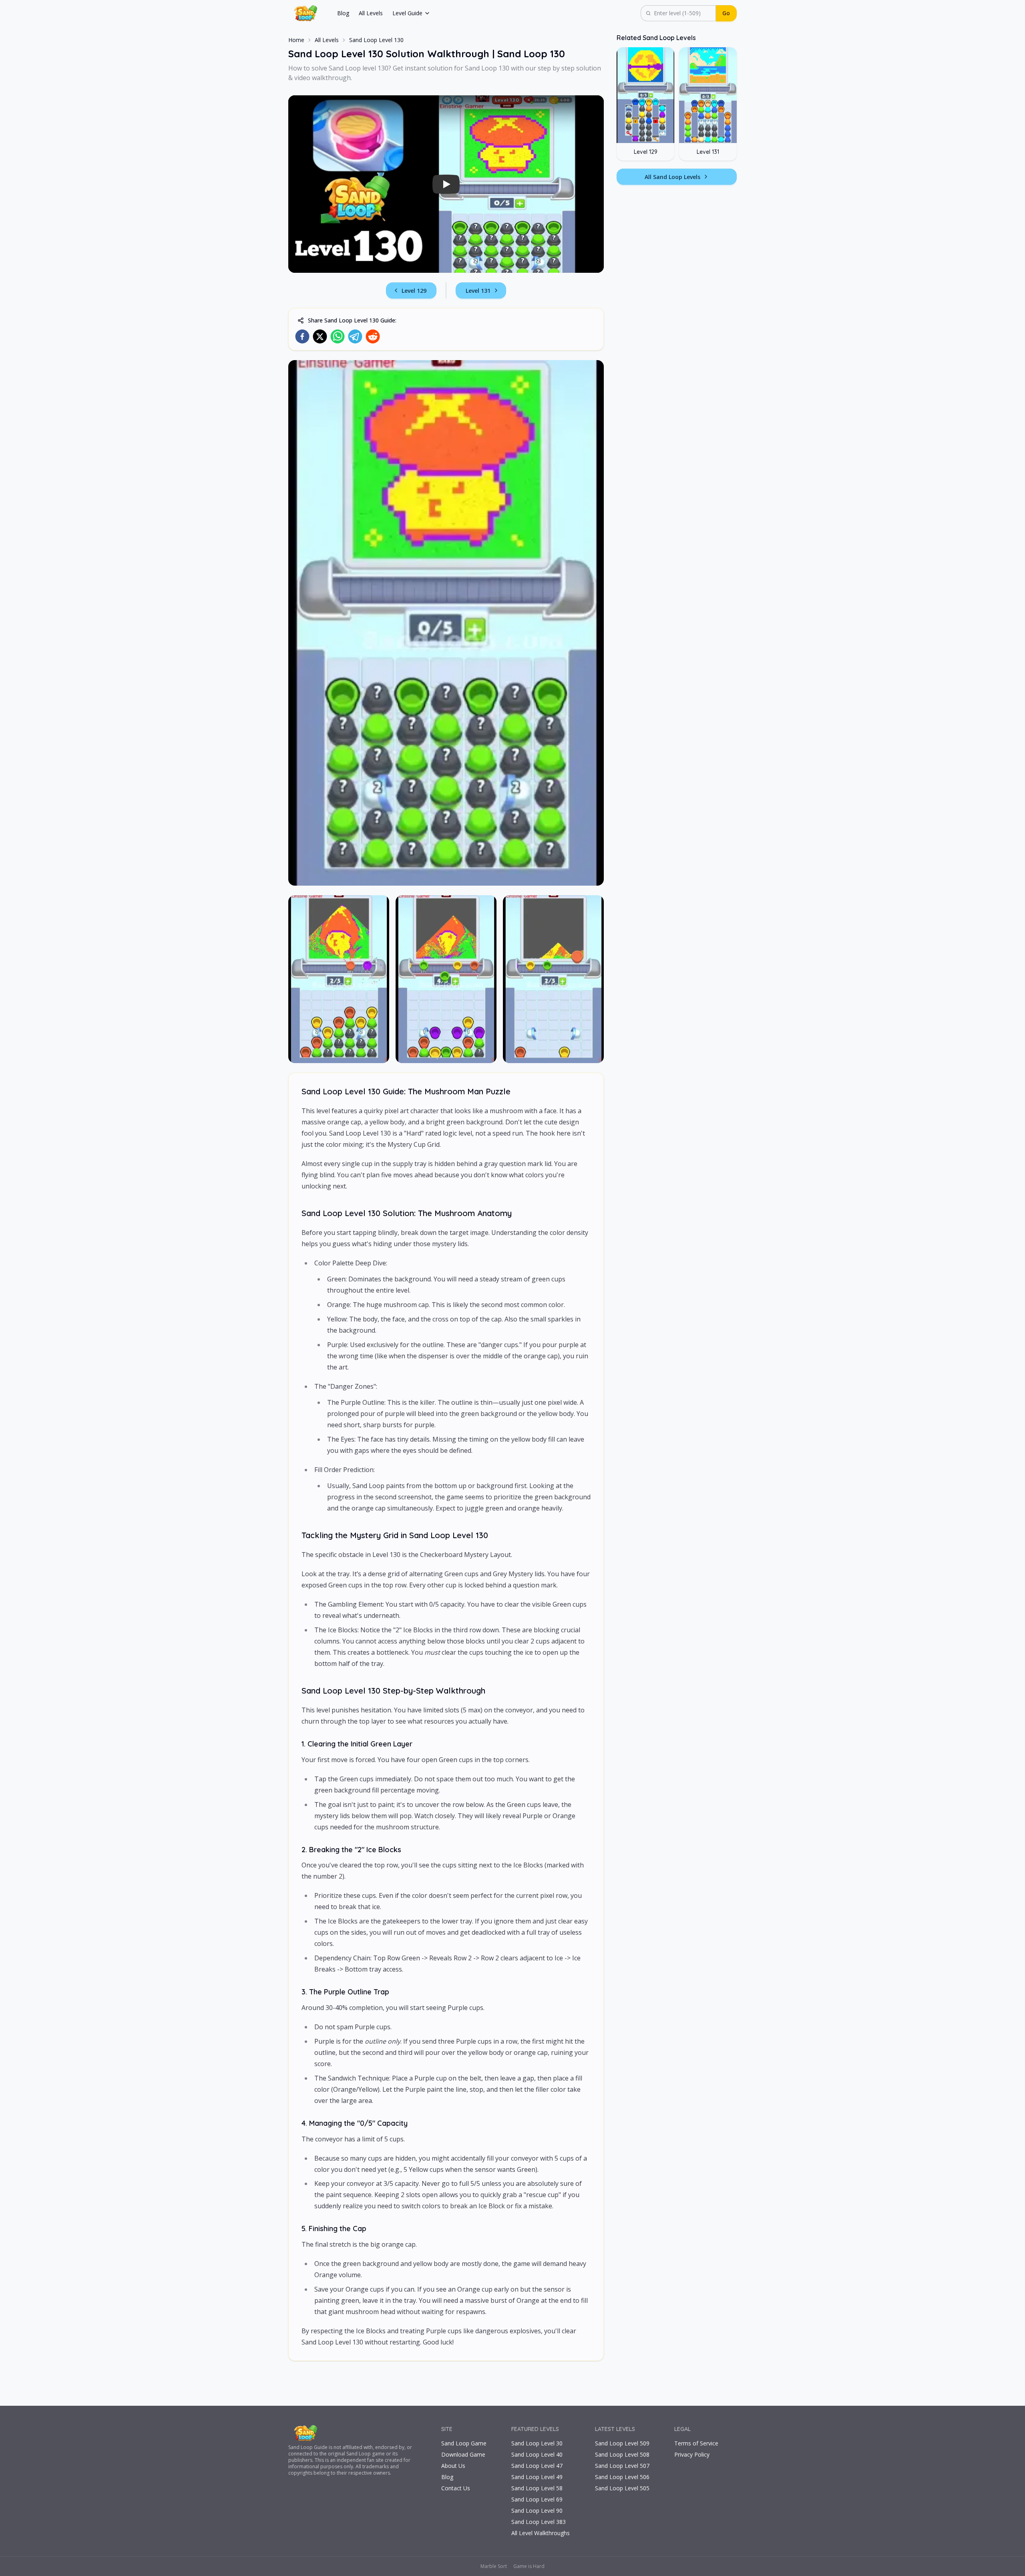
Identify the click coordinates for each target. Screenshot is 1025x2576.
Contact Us (456, 2488)
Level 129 (414, 291)
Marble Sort (494, 2566)
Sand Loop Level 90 (537, 2511)
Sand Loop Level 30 (537, 2443)
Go (726, 13)
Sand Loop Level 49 (537, 2477)
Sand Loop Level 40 (537, 2454)
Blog (343, 13)
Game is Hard (529, 2566)
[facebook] (302, 336)
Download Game (463, 2454)
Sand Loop (300, 2447)
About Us (453, 2466)
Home (296, 40)
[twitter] (320, 336)
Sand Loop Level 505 (622, 2488)
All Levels (371, 13)
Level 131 (478, 291)
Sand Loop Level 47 (537, 2466)
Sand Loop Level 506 (622, 2477)
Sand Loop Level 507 (622, 2466)
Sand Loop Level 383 (539, 2522)
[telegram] (355, 336)
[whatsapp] (338, 336)
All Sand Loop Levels (672, 177)
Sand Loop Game (464, 2443)
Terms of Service (696, 2443)
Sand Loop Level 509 (622, 2443)
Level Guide (407, 13)
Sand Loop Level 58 (537, 2488)
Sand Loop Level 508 (622, 2454)
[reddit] (373, 336)
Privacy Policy (692, 2454)
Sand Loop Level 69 (537, 2499)
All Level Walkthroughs (541, 2533)
